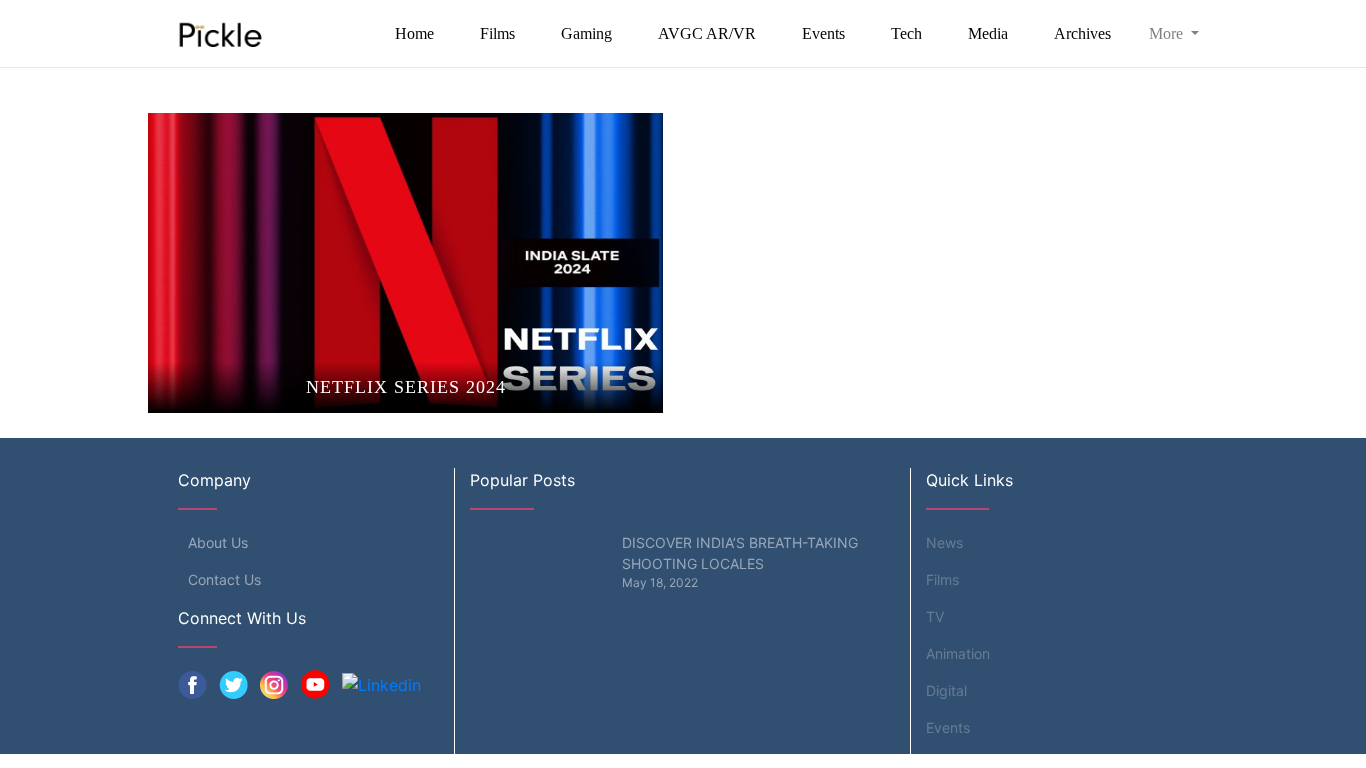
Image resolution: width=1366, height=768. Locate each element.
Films (497, 33)
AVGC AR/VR (707, 33)
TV (935, 616)
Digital (946, 690)
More (1168, 33)
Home (414, 33)
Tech (906, 33)
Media (988, 33)
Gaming (586, 33)
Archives (1082, 33)
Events (823, 33)
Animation (958, 653)
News (944, 542)
